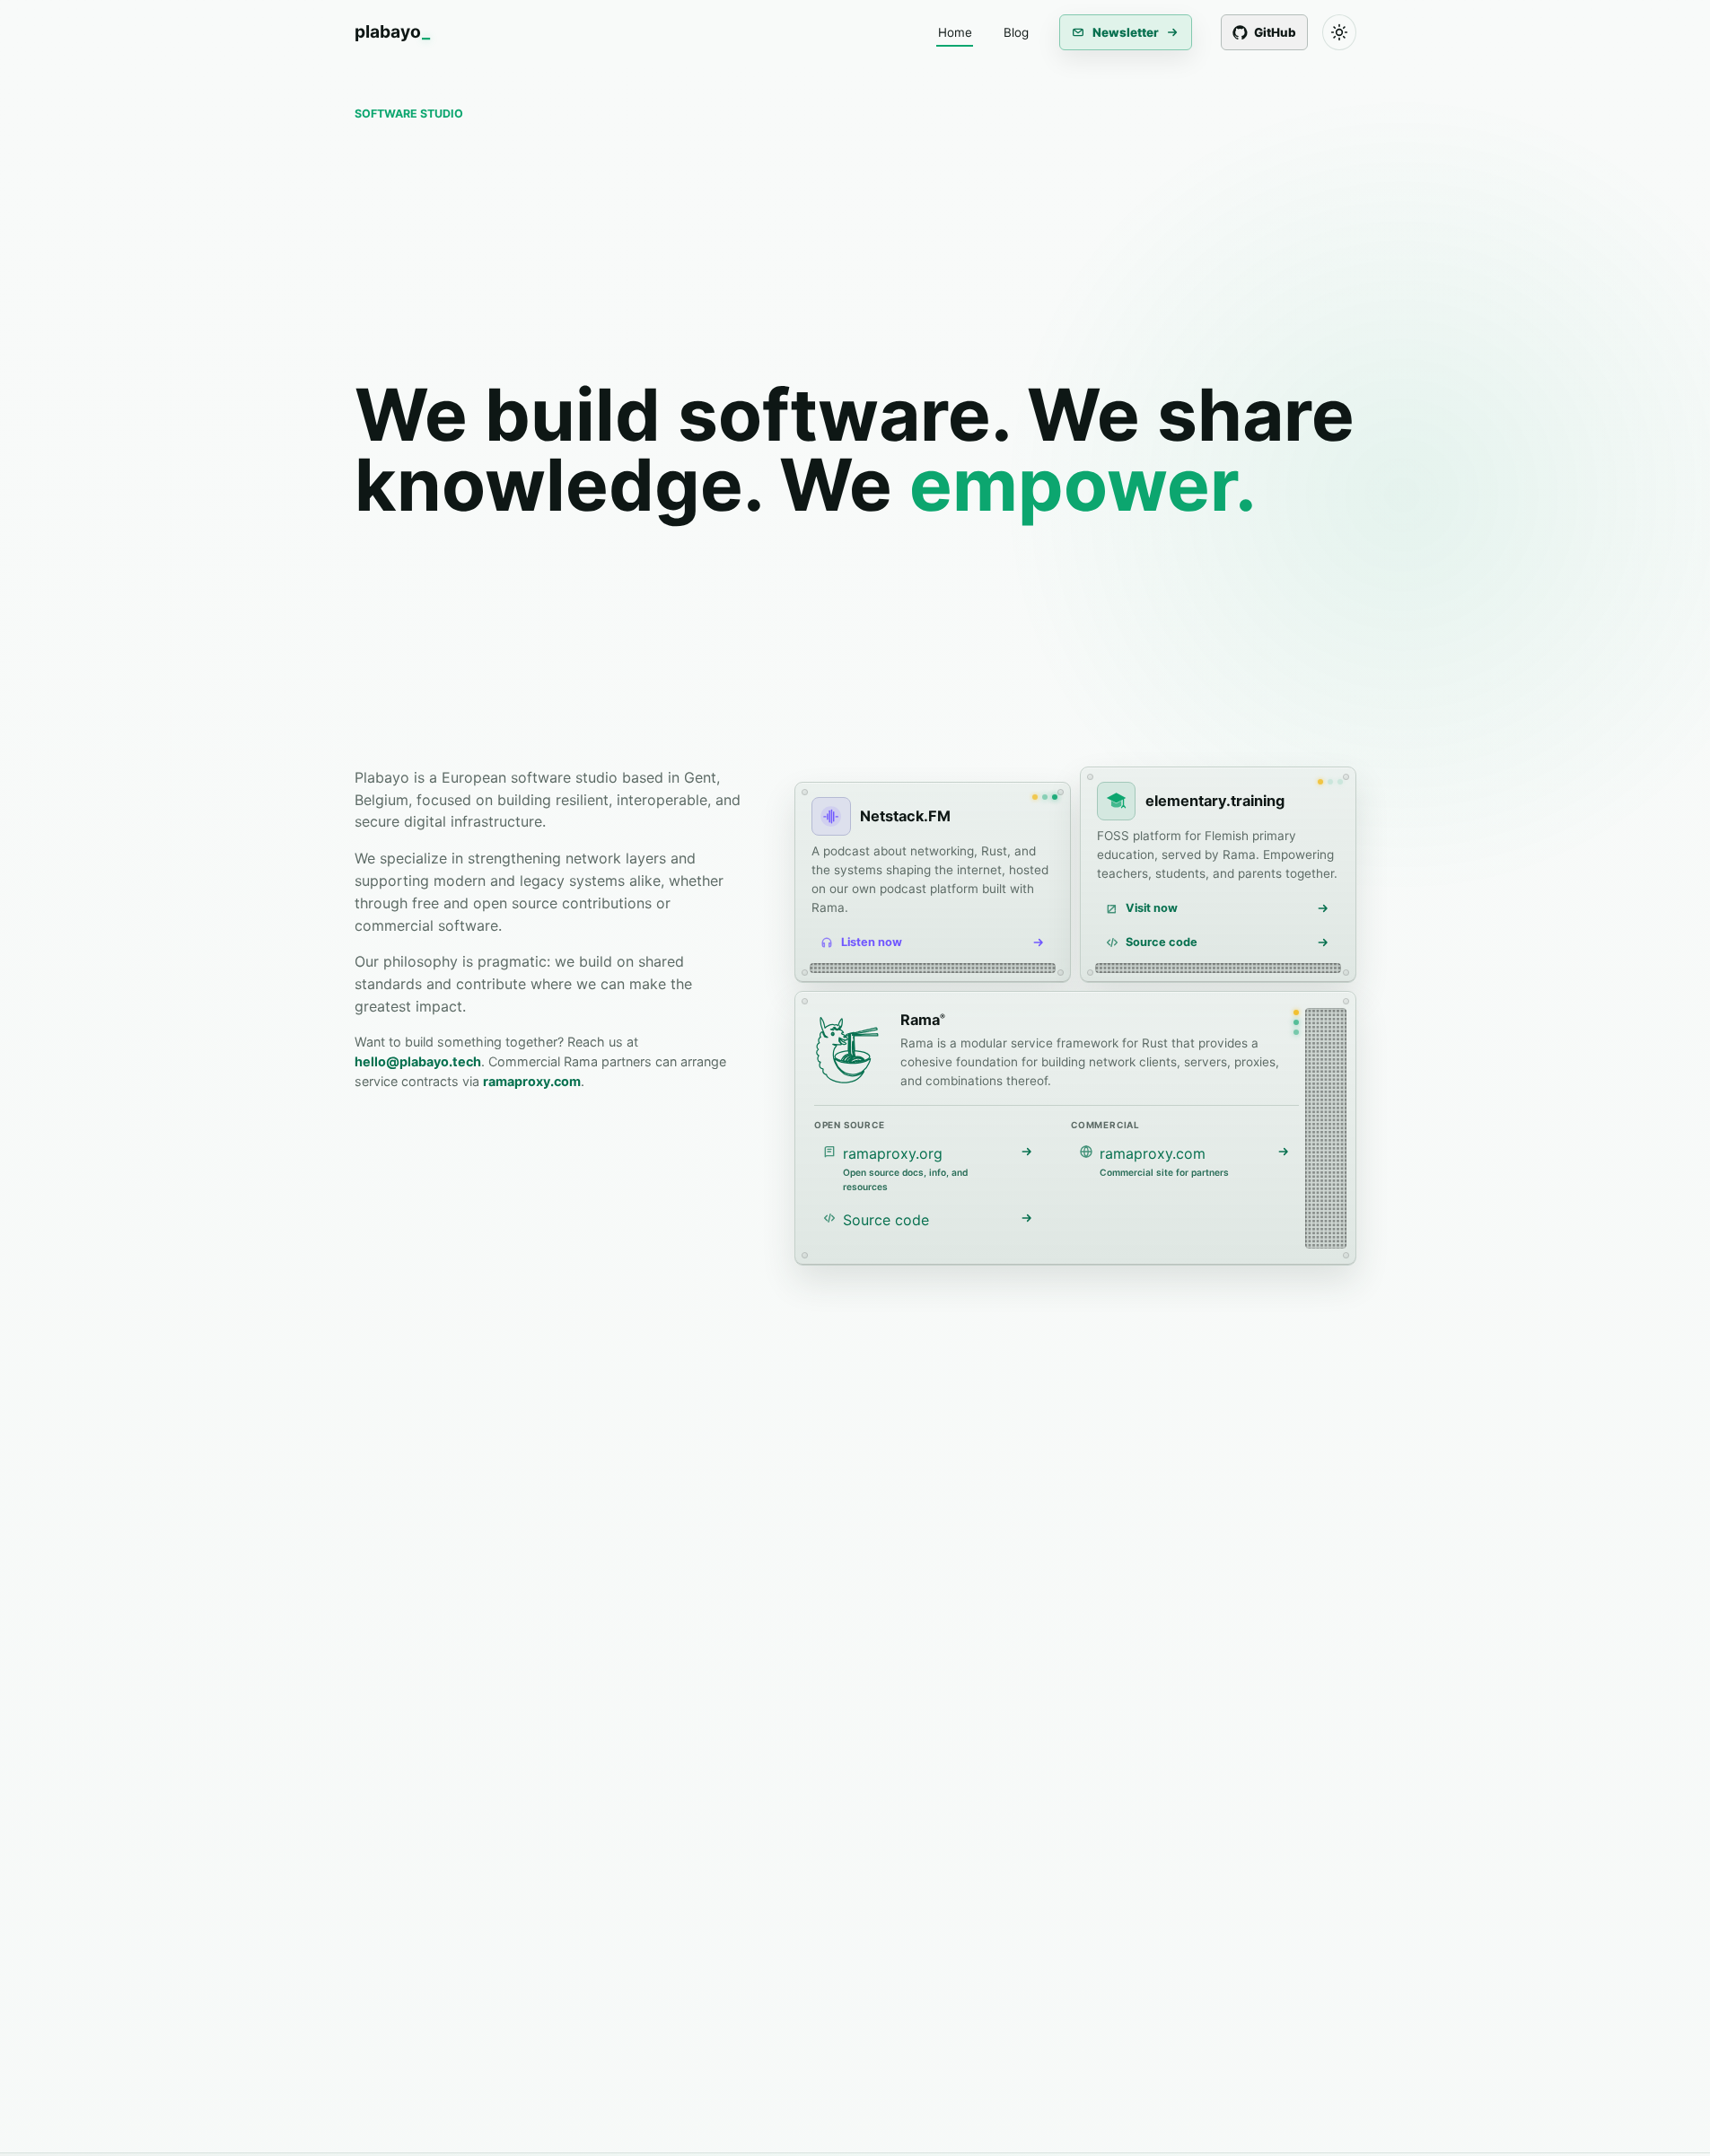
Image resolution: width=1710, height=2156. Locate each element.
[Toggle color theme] (1339, 32)
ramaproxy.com (532, 1081)
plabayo (392, 32)
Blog (1016, 32)
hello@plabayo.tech (418, 1061)
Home (955, 32)
